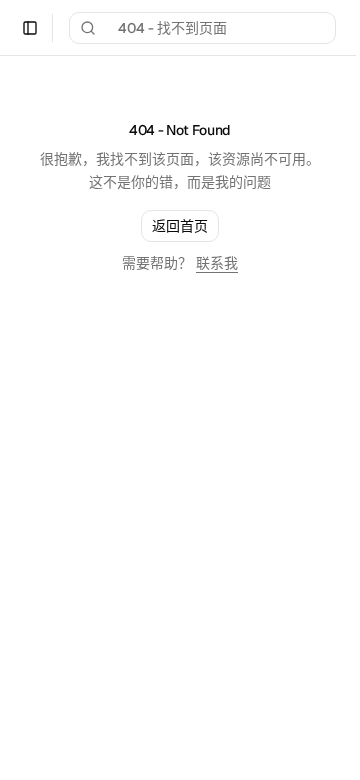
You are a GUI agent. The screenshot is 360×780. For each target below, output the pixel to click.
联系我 (217, 263)
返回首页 (180, 226)
